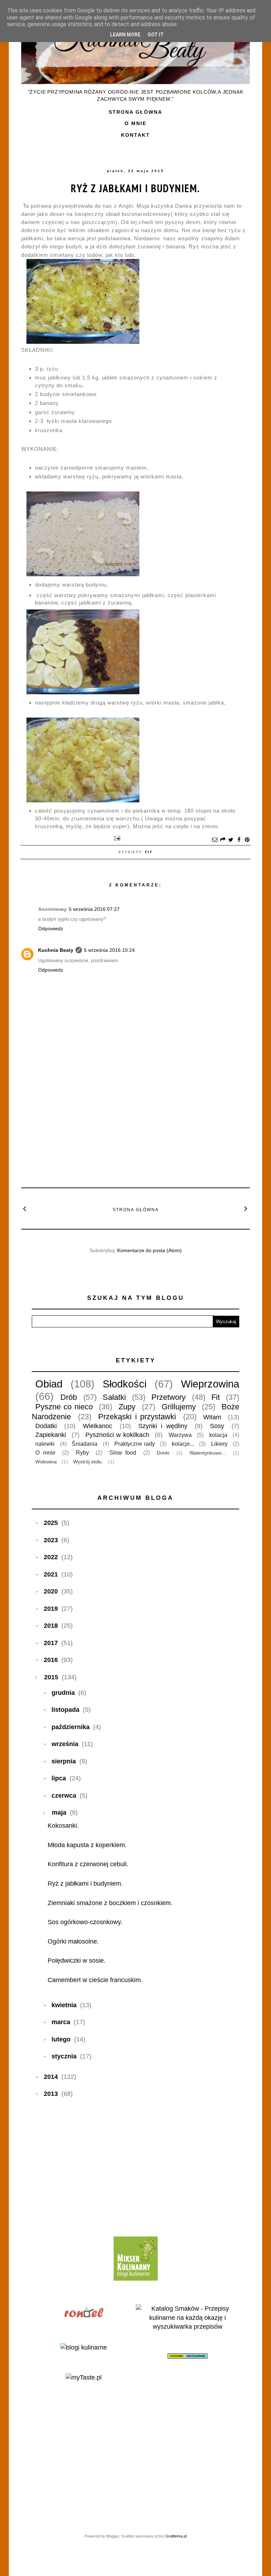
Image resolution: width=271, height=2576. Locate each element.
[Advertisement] (135, 1129)
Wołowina (46, 1462)
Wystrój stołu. (88, 1462)
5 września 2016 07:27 (94, 909)
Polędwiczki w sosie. (77, 1961)
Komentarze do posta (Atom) (149, 1250)
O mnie (135, 123)
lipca (59, 1778)
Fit (149, 852)
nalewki (45, 1444)
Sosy (217, 1426)
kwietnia (64, 2005)
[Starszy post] (246, 1208)
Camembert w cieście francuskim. (95, 1980)
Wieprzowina (210, 1384)
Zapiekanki (51, 1435)
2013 (51, 2094)
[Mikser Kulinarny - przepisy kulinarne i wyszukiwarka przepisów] (136, 2279)
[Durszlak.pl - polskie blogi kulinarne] (84, 2347)
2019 (51, 1609)
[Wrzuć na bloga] (223, 840)
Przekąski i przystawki (137, 1417)
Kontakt (135, 135)
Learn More (125, 35)
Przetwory (168, 1397)
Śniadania (85, 1444)
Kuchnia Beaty (56, 950)
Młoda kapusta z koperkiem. (87, 1845)
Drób (69, 1397)
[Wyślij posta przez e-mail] (116, 838)
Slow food (123, 1452)
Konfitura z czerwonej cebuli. (88, 1864)
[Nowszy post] (25, 1208)
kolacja (218, 1435)
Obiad (49, 1384)
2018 (51, 1626)
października (71, 1727)
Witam (212, 1417)
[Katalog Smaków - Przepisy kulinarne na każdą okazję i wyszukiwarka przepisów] (188, 2327)
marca (61, 2022)
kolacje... (183, 1444)
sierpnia (64, 1761)
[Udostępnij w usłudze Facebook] (239, 840)
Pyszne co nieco (64, 1407)
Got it (156, 35)
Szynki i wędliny (163, 1426)
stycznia (64, 2056)
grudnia (63, 1693)
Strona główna (135, 112)
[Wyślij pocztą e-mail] (215, 840)
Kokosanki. (63, 1826)
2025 (51, 1523)
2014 (51, 2077)
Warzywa (180, 1435)
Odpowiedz (51, 929)
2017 (51, 1643)
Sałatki (114, 1397)
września (65, 1744)
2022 (51, 1557)
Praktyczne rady (135, 1444)
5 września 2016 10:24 (109, 950)
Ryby (82, 1452)
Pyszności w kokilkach (117, 1435)
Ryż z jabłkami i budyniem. (135, 188)
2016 (51, 1660)
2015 (51, 1677)
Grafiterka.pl (176, 2536)
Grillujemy (179, 1407)
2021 (51, 1574)
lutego (61, 2039)
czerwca (64, 1796)
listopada (65, 1710)
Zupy (127, 1407)
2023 (51, 1540)
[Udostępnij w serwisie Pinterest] (247, 840)
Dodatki (46, 1426)
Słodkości (125, 1384)
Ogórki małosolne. (73, 1941)
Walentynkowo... (208, 1453)
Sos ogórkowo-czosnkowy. (85, 1922)
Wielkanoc (98, 1426)
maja (59, 1812)
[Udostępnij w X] (231, 840)
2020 (51, 1591)
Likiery (219, 1444)
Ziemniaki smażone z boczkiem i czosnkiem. (110, 1903)
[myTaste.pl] (84, 2377)
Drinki (163, 1453)
